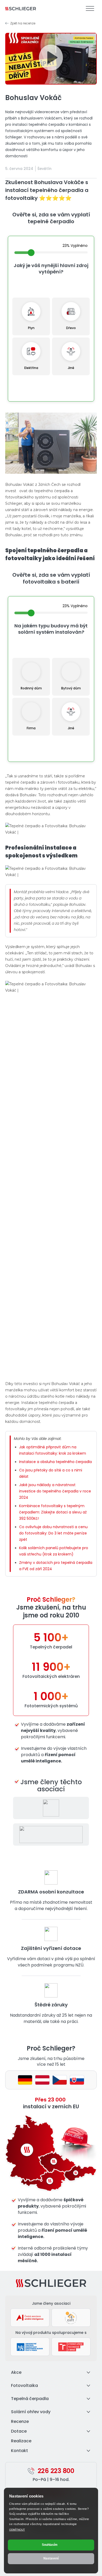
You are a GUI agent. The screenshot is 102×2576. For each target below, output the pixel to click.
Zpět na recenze (23, 23)
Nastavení (51, 2558)
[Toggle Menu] (90, 9)
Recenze (20, 2421)
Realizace (21, 2441)
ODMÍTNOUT (17, 2530)
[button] (51, 59)
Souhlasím (50, 2545)
